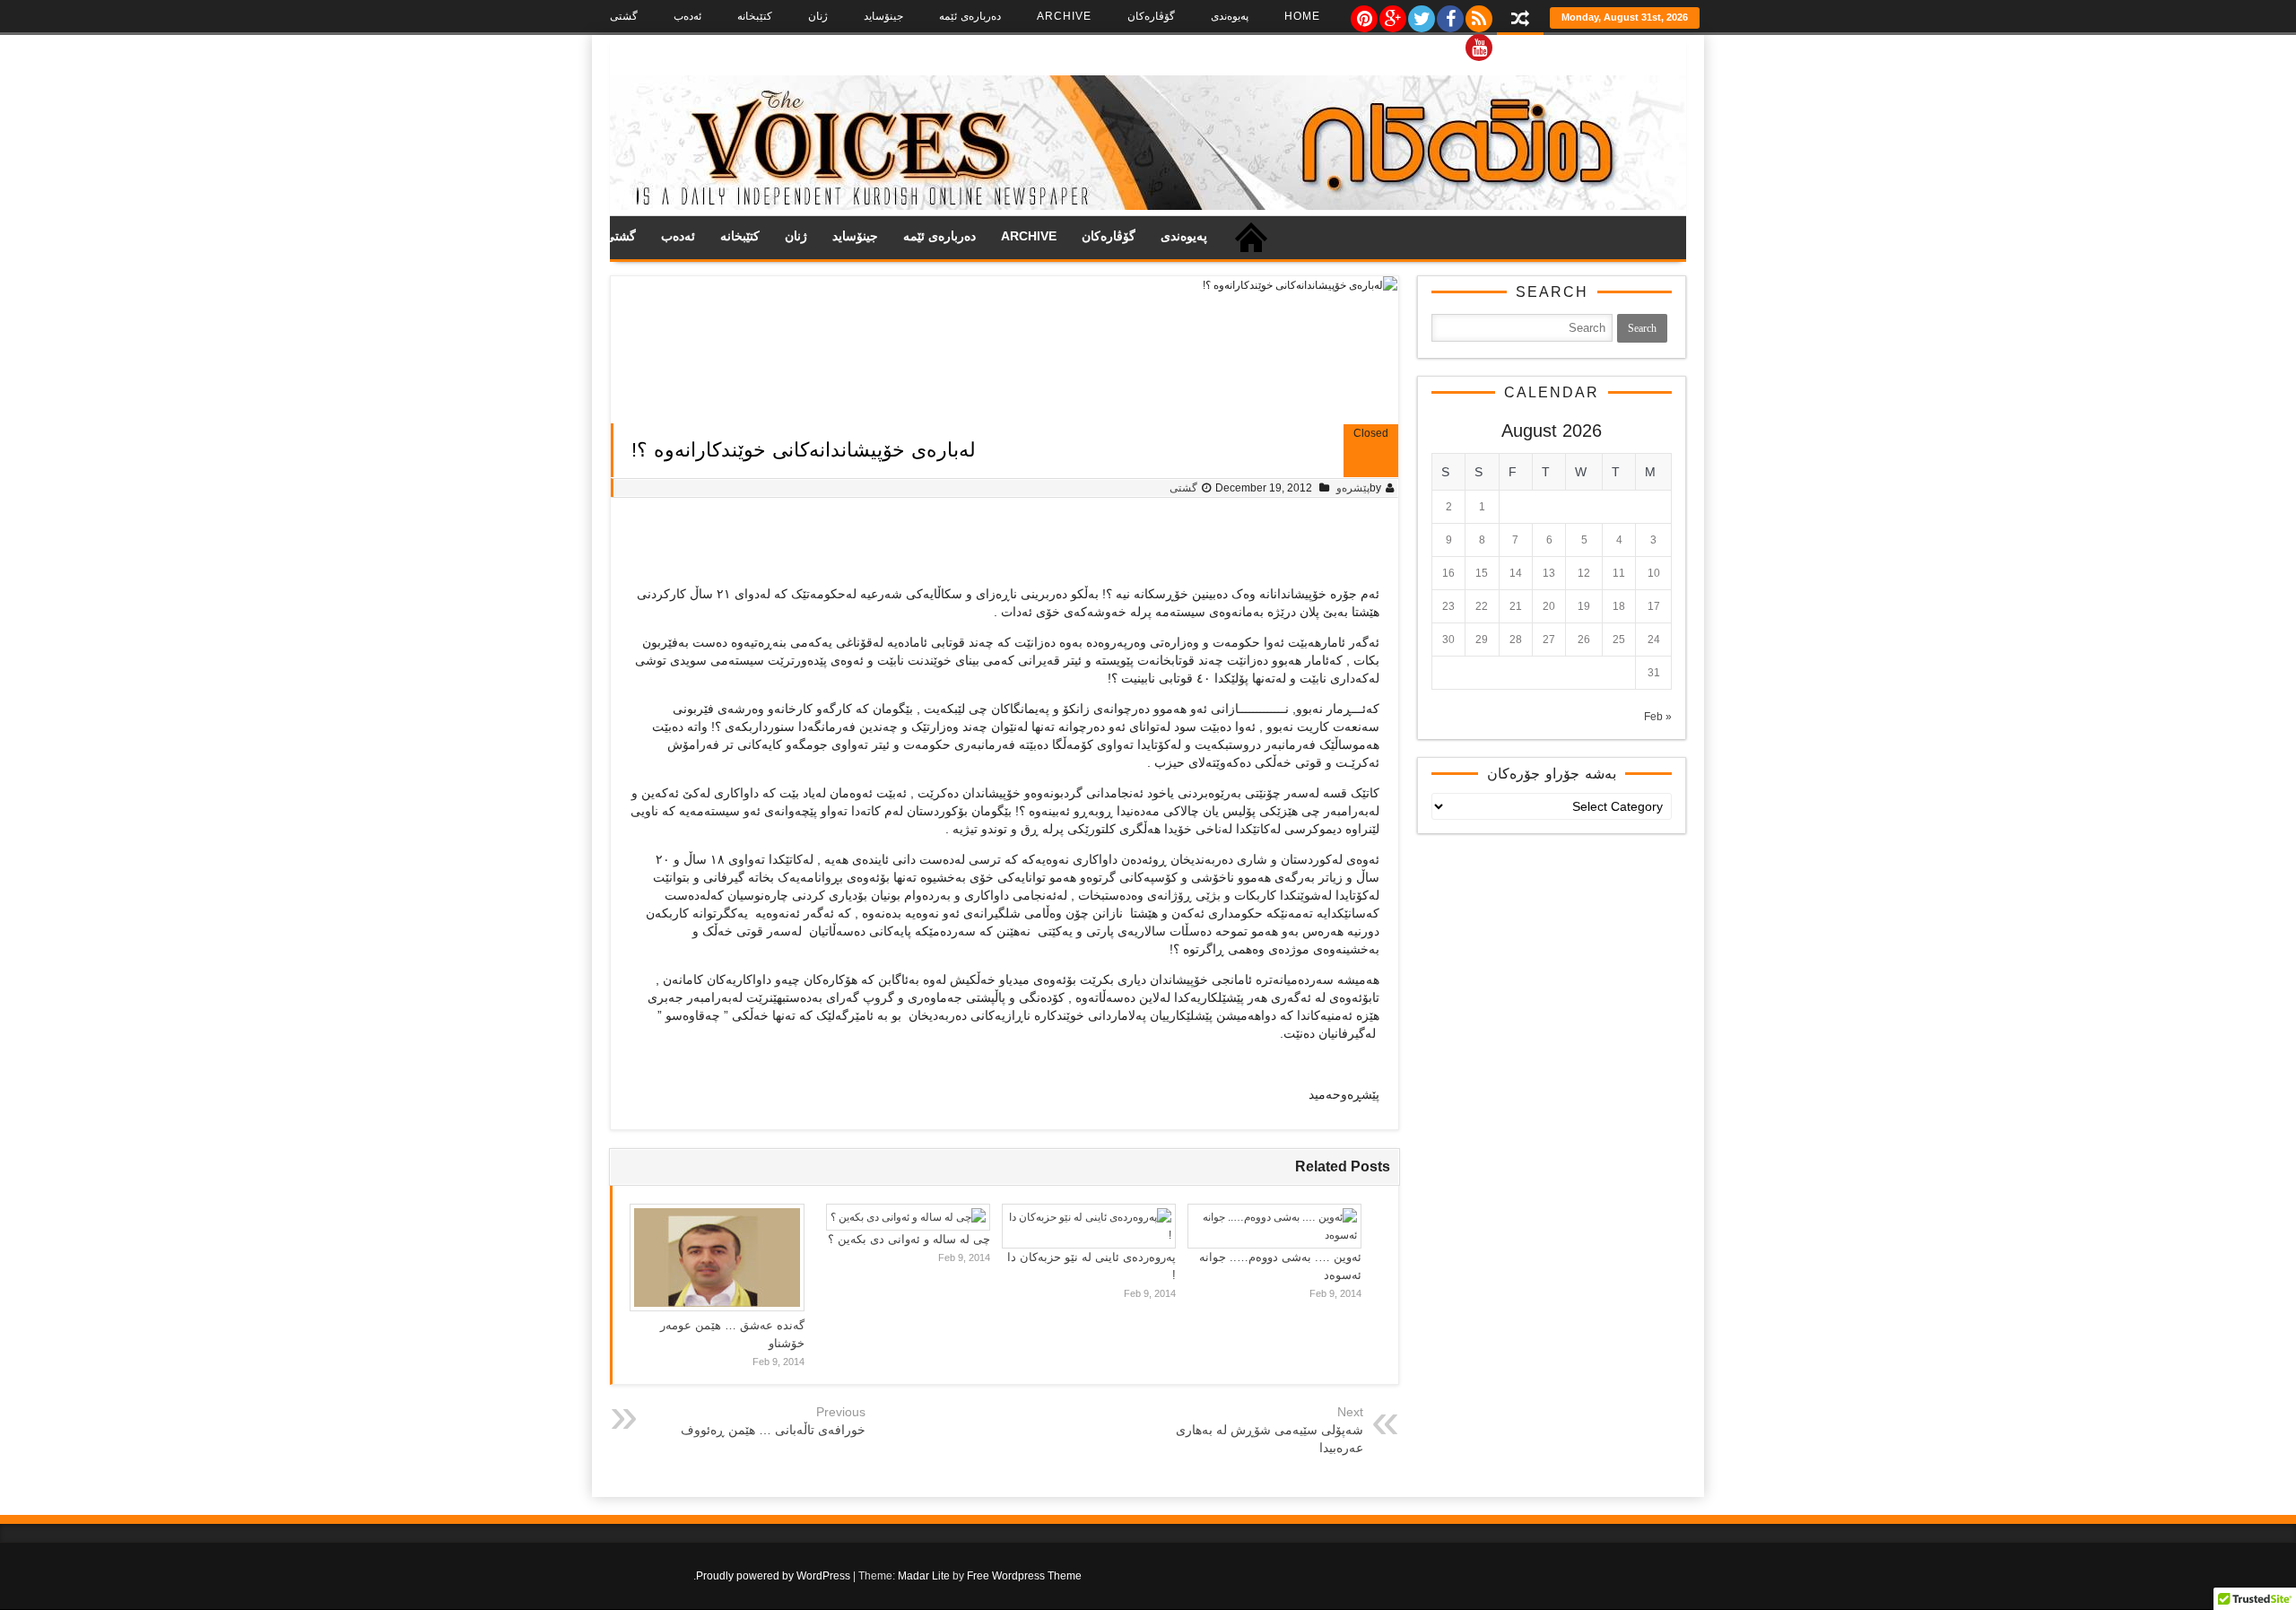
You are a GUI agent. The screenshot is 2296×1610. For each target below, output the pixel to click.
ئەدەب (687, 16)
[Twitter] (1421, 14)
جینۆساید (883, 16)
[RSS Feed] (1478, 14)
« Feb (1658, 717)
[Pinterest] (1363, 14)
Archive (1064, 16)
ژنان (818, 16)
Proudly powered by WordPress (773, 1576)
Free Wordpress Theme (1024, 1576)
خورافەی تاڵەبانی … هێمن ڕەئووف (773, 1430)
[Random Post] (1520, 20)
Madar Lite (924, 1576)
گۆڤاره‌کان (1151, 16)
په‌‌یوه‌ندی (1230, 16)
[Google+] (1392, 14)
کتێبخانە (755, 16)
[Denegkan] (1148, 206)
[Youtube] (1478, 43)
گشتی (624, 16)
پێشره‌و (1353, 488)
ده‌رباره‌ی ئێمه (970, 16)
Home (1302, 16)
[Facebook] (1449, 14)
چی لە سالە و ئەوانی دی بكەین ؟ (909, 1239)
